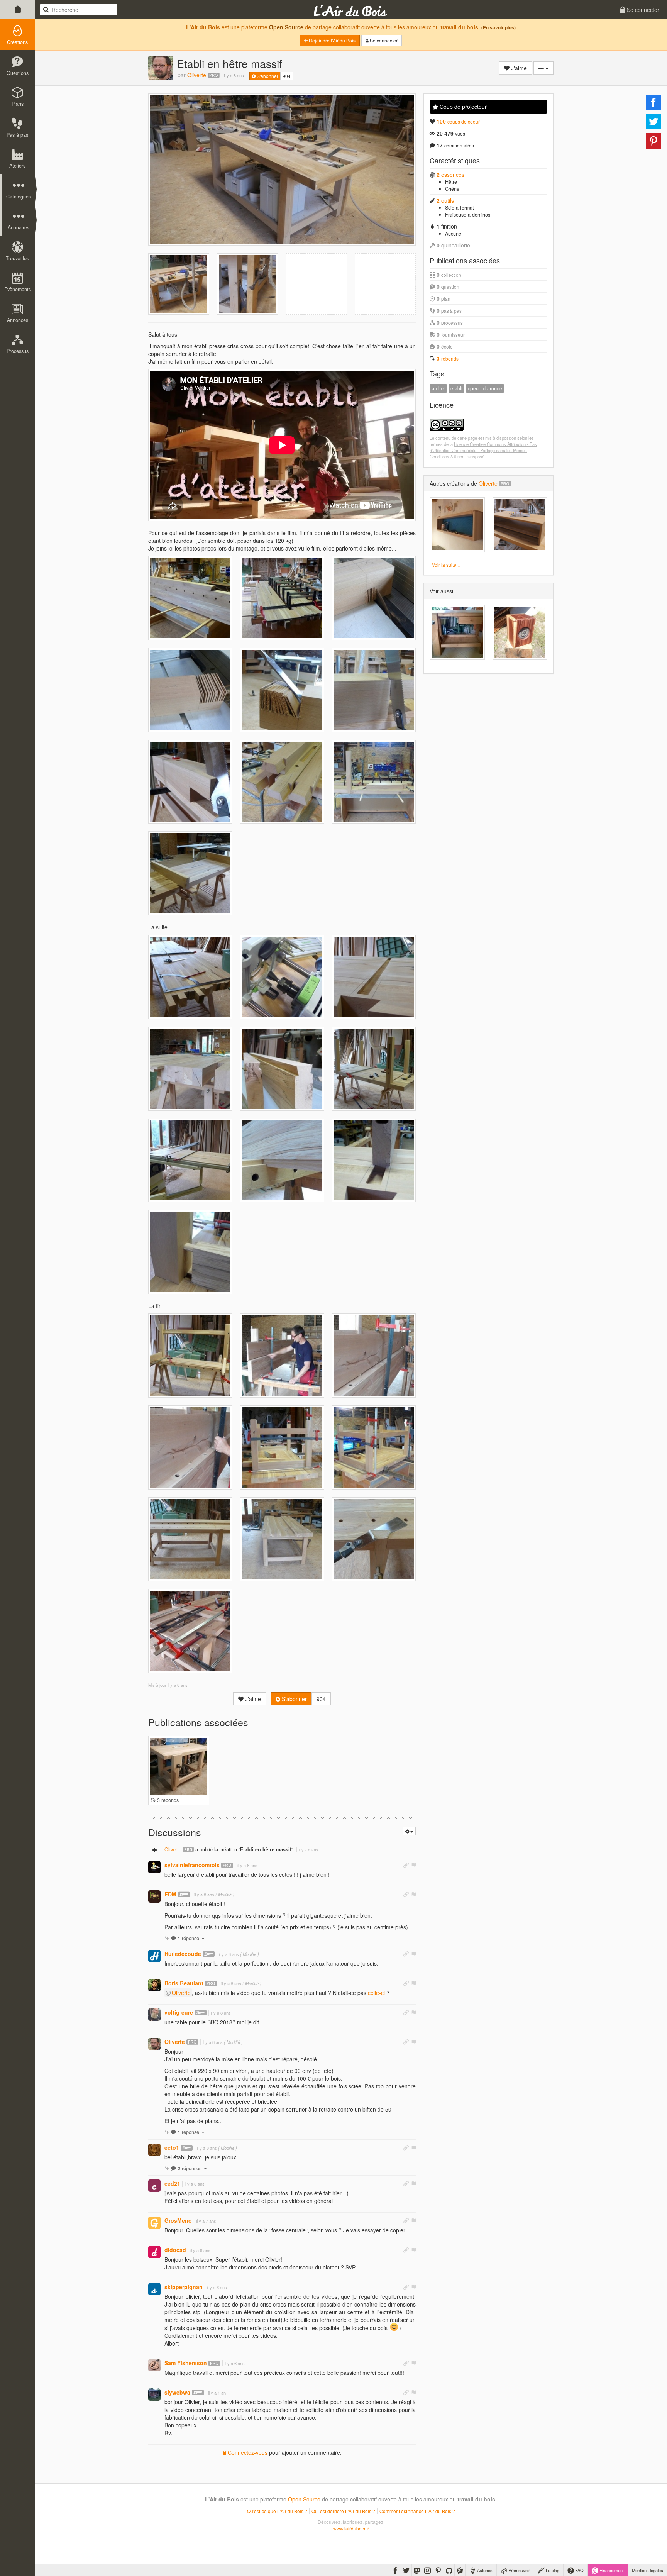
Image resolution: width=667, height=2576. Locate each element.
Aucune (453, 234)
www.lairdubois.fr (351, 2528)
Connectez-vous (247, 2452)
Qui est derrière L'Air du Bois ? (343, 2511)
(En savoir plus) (499, 28)
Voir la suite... (446, 565)
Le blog (552, 2570)
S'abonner (267, 76)
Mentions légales (648, 2570)
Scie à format (460, 208)
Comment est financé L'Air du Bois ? (417, 2511)
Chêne (452, 189)
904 (287, 76)
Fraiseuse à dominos (468, 215)
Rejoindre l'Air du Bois (332, 40)
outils (445, 200)
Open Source (286, 27)
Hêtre (451, 182)
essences (450, 175)
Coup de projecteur (462, 107)
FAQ (579, 2570)
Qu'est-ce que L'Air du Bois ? (277, 2511)
